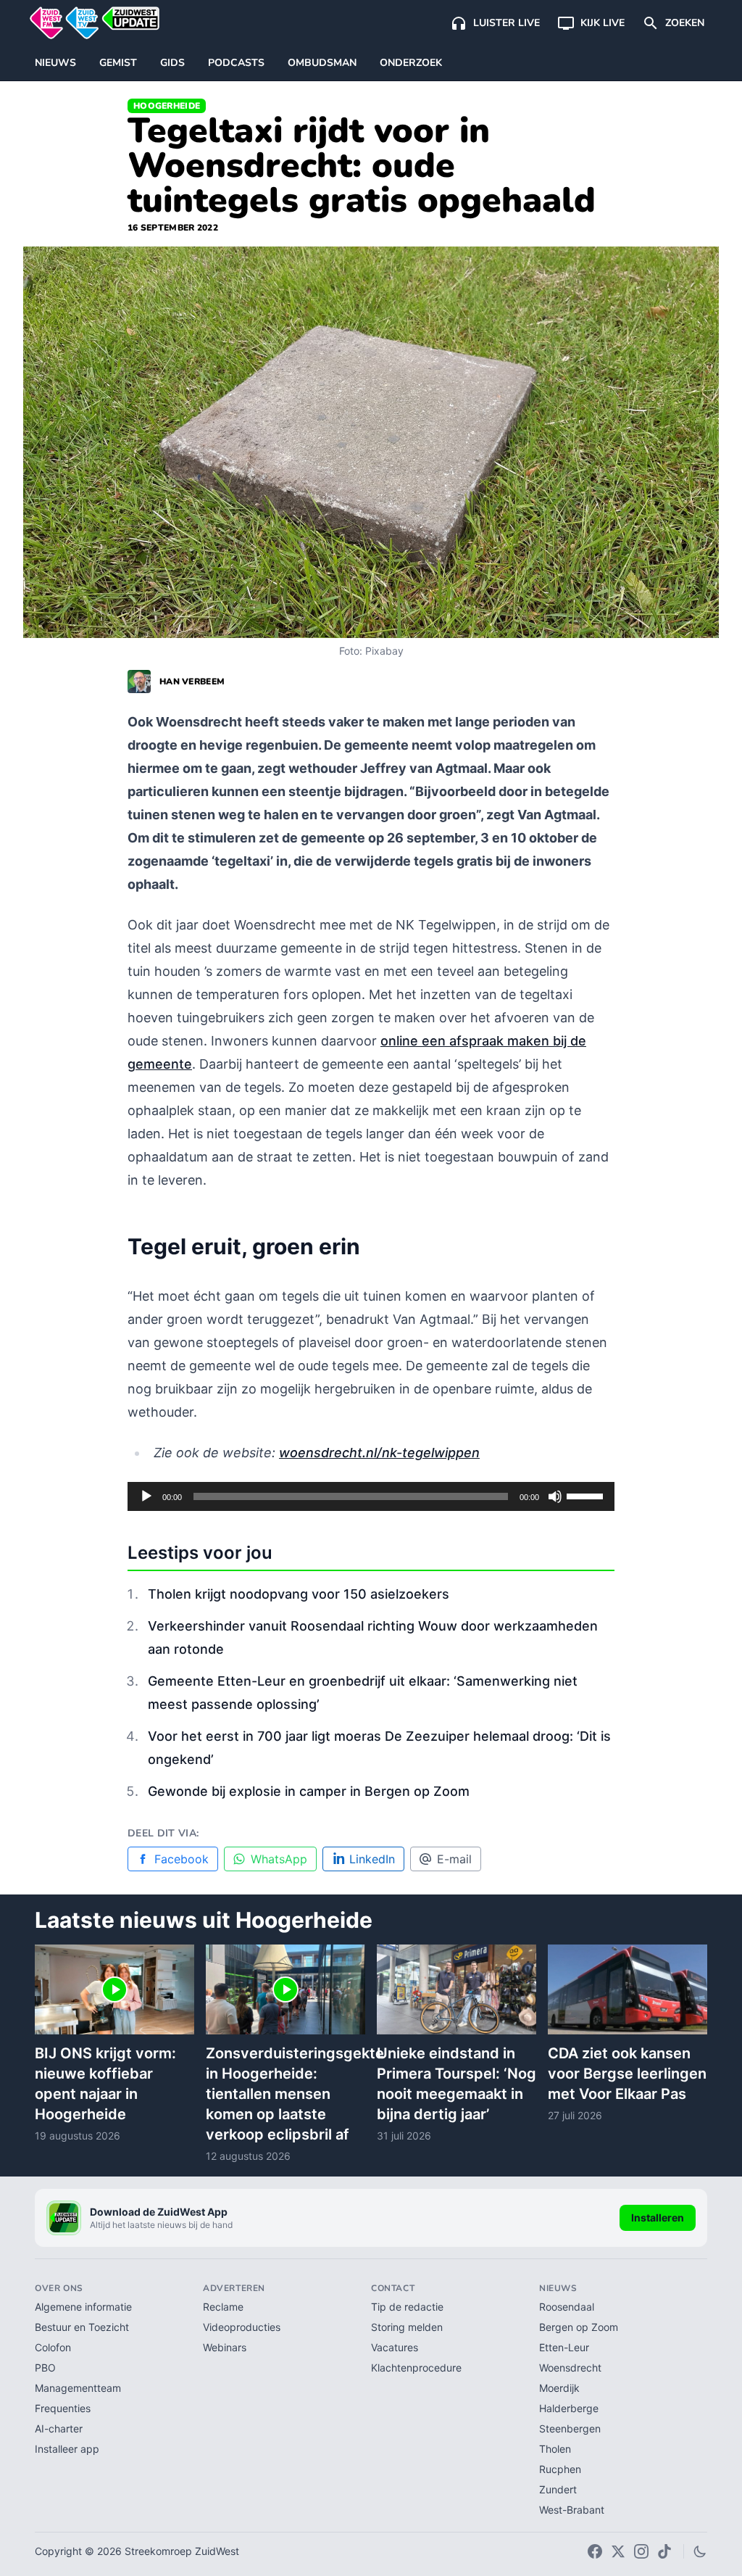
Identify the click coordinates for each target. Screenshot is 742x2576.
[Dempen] (555, 1496)
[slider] (587, 1495)
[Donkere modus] (700, 2551)
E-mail (454, 1859)
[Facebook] (595, 2551)
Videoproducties (242, 2327)
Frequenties (63, 2408)
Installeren (658, 2217)
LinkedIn (372, 1859)
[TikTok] (664, 2551)
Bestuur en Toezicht (82, 2327)
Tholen (555, 2449)
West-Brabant (572, 2510)
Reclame (223, 2307)
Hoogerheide (167, 106)
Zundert (558, 2489)
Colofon (53, 2347)
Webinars (225, 2347)
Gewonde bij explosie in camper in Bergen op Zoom (309, 1791)
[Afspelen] (146, 1496)
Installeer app (67, 2449)
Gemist (118, 63)
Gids (172, 63)
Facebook (182, 1859)
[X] (618, 2551)
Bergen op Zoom (579, 2327)
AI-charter (59, 2428)
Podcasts (236, 63)
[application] (371, 1496)
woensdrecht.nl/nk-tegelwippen (379, 1453)
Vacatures (395, 2347)
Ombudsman (322, 63)
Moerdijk (559, 2388)
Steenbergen (570, 2428)
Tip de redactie (407, 2307)
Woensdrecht (570, 2368)
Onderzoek (411, 63)
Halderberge (569, 2408)
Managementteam (78, 2388)
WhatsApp (279, 1859)
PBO (45, 2368)
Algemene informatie (83, 2307)
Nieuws (55, 63)
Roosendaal (567, 2307)
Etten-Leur (564, 2347)
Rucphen (560, 2469)
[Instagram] (641, 2551)
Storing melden (407, 2327)
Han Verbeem (192, 682)
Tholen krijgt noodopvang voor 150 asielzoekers (299, 1594)
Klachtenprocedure (416, 2368)
